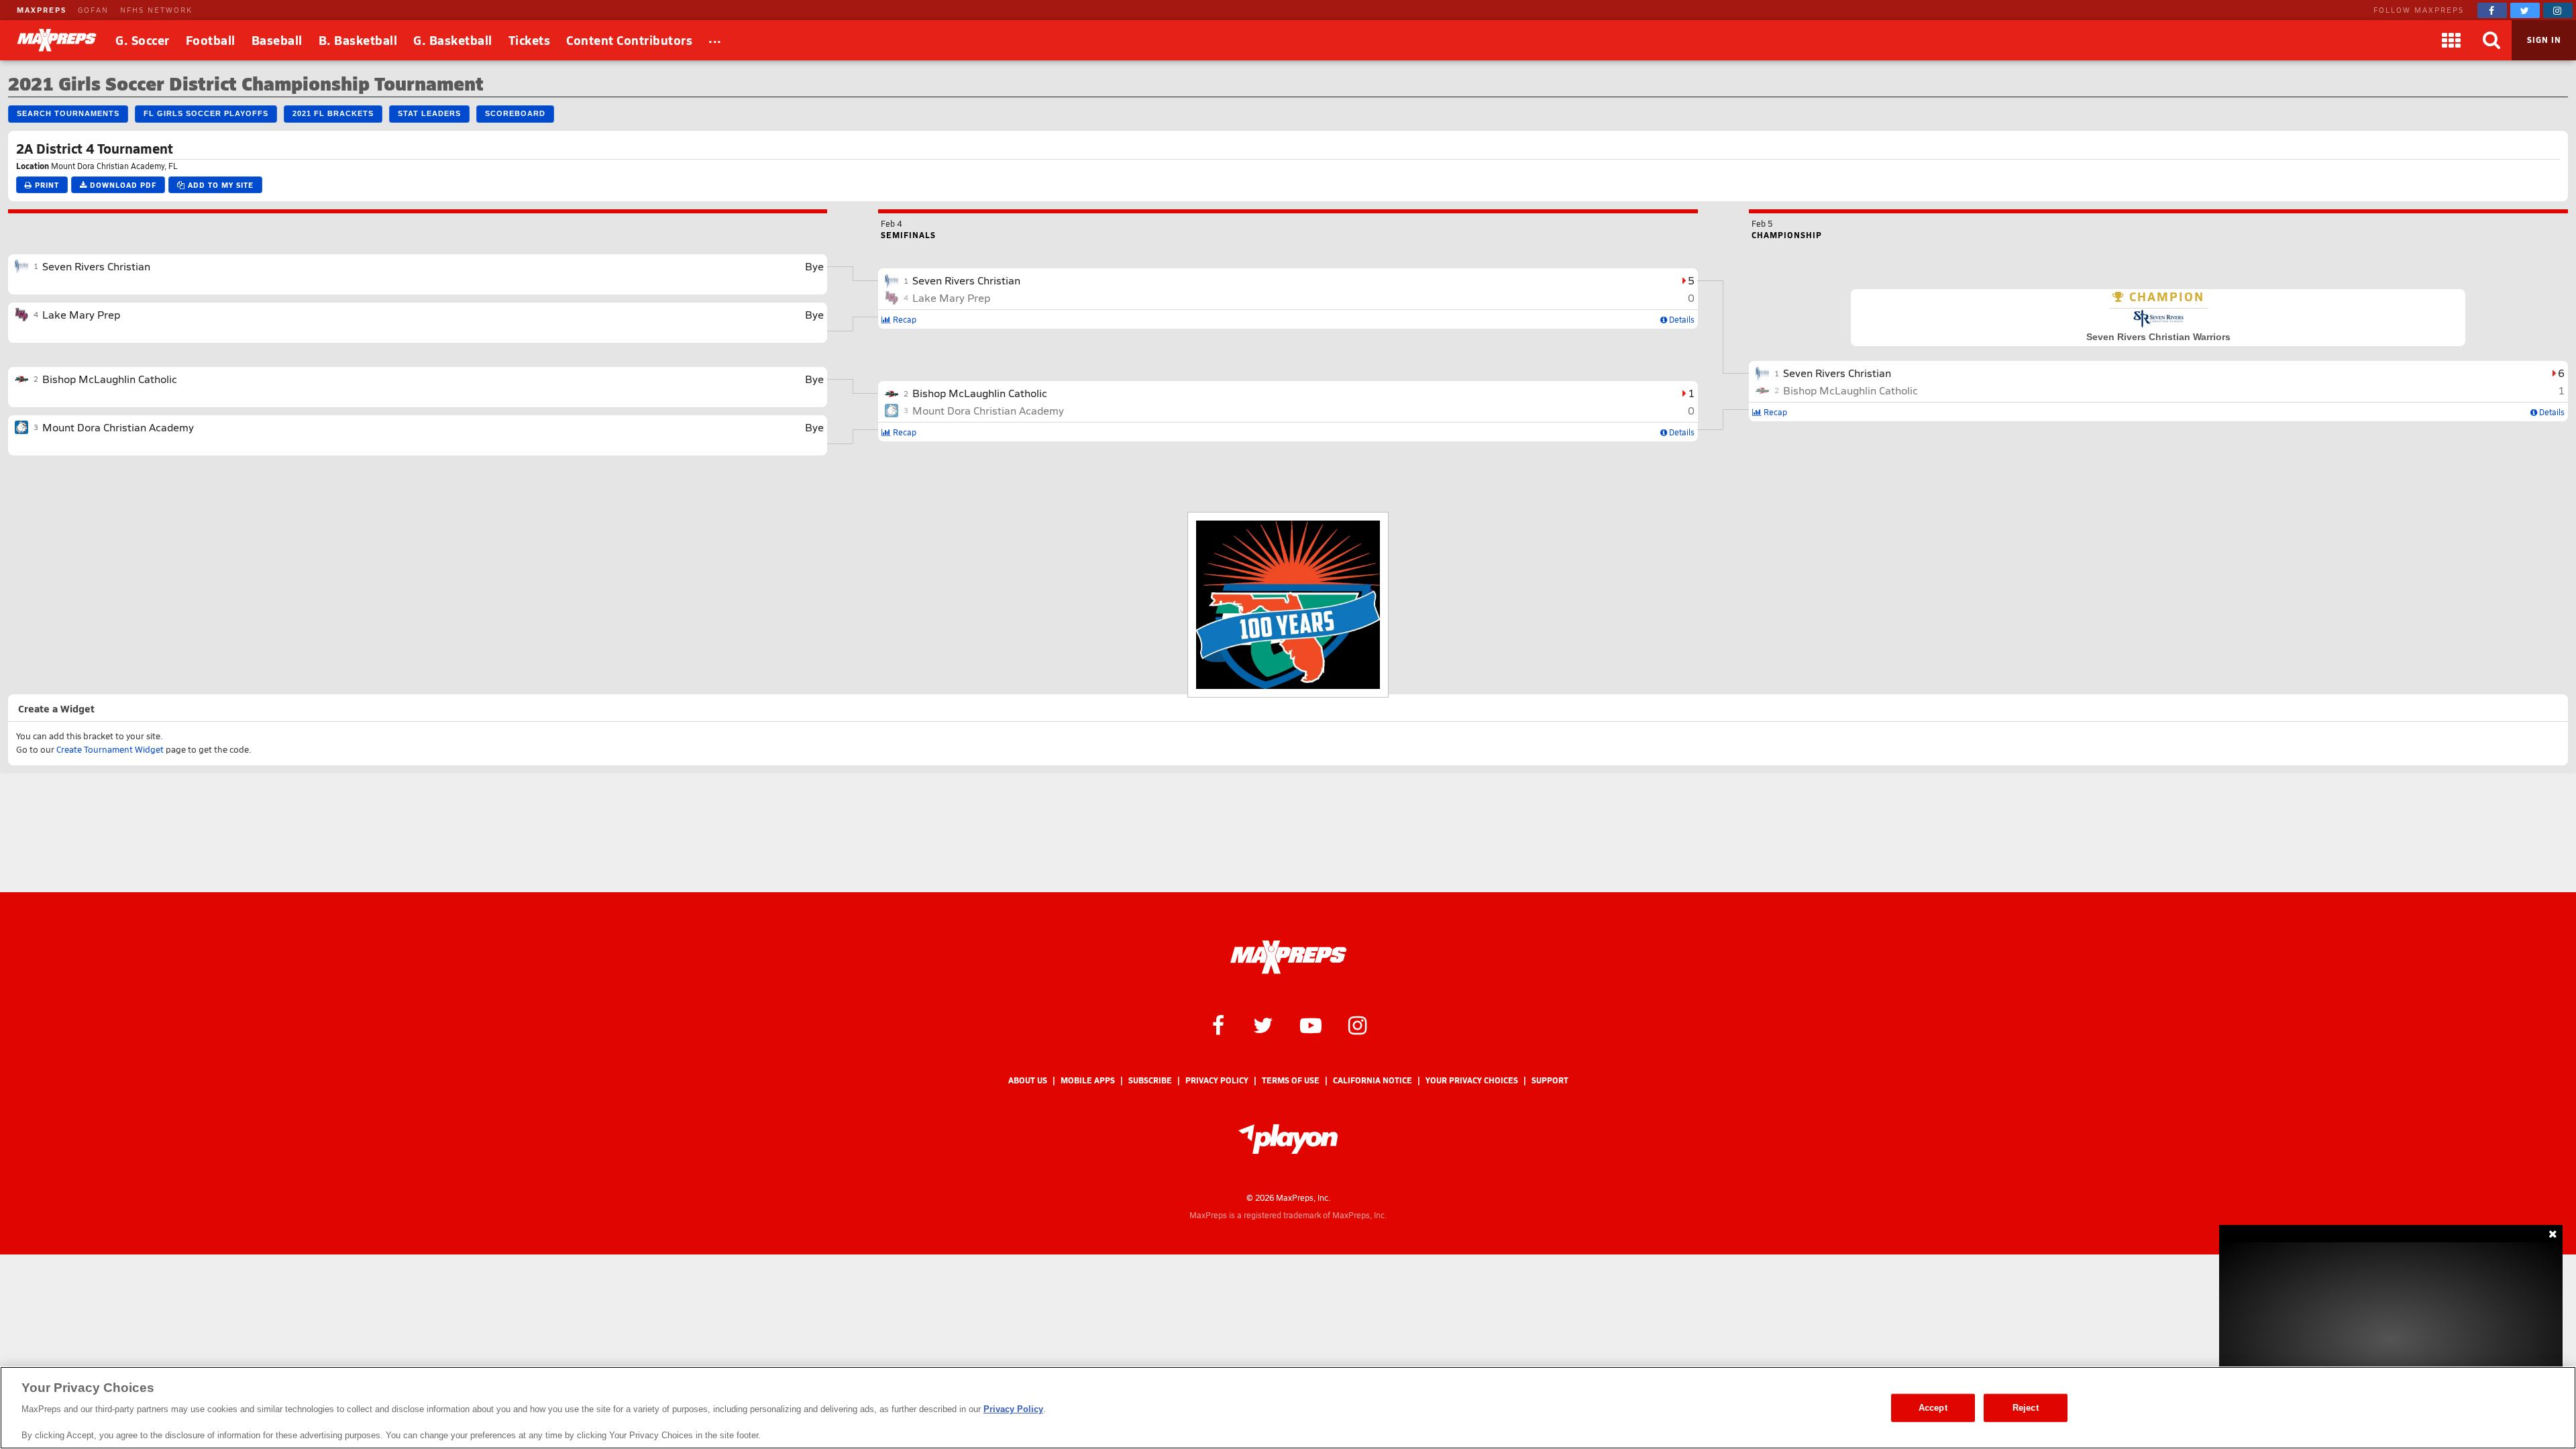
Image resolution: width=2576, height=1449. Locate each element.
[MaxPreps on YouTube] (1311, 1024)
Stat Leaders (429, 113)
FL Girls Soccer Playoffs (206, 113)
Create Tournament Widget (110, 749)
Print (46, 185)
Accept (1933, 1408)
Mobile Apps (1088, 1080)
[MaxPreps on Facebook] (2492, 10)
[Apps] (2451, 40)
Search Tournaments (68, 113)
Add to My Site (219, 185)
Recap (904, 319)
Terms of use (1291, 1080)
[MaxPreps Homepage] (1288, 957)
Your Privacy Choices (1472, 1080)
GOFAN (93, 10)
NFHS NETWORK (156, 10)
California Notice (1373, 1080)
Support (1550, 1080)
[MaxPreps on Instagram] (2558, 10)
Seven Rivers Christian (96, 266)
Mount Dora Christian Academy (118, 427)
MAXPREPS (42, 10)
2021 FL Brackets (333, 113)
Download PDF (122, 185)
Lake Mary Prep (81, 314)
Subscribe (1150, 1080)
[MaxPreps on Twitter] (2525, 10)
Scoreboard (515, 113)
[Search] (2491, 40)
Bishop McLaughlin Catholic (110, 379)
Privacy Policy (1217, 1080)
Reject (2026, 1408)
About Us (1028, 1080)
